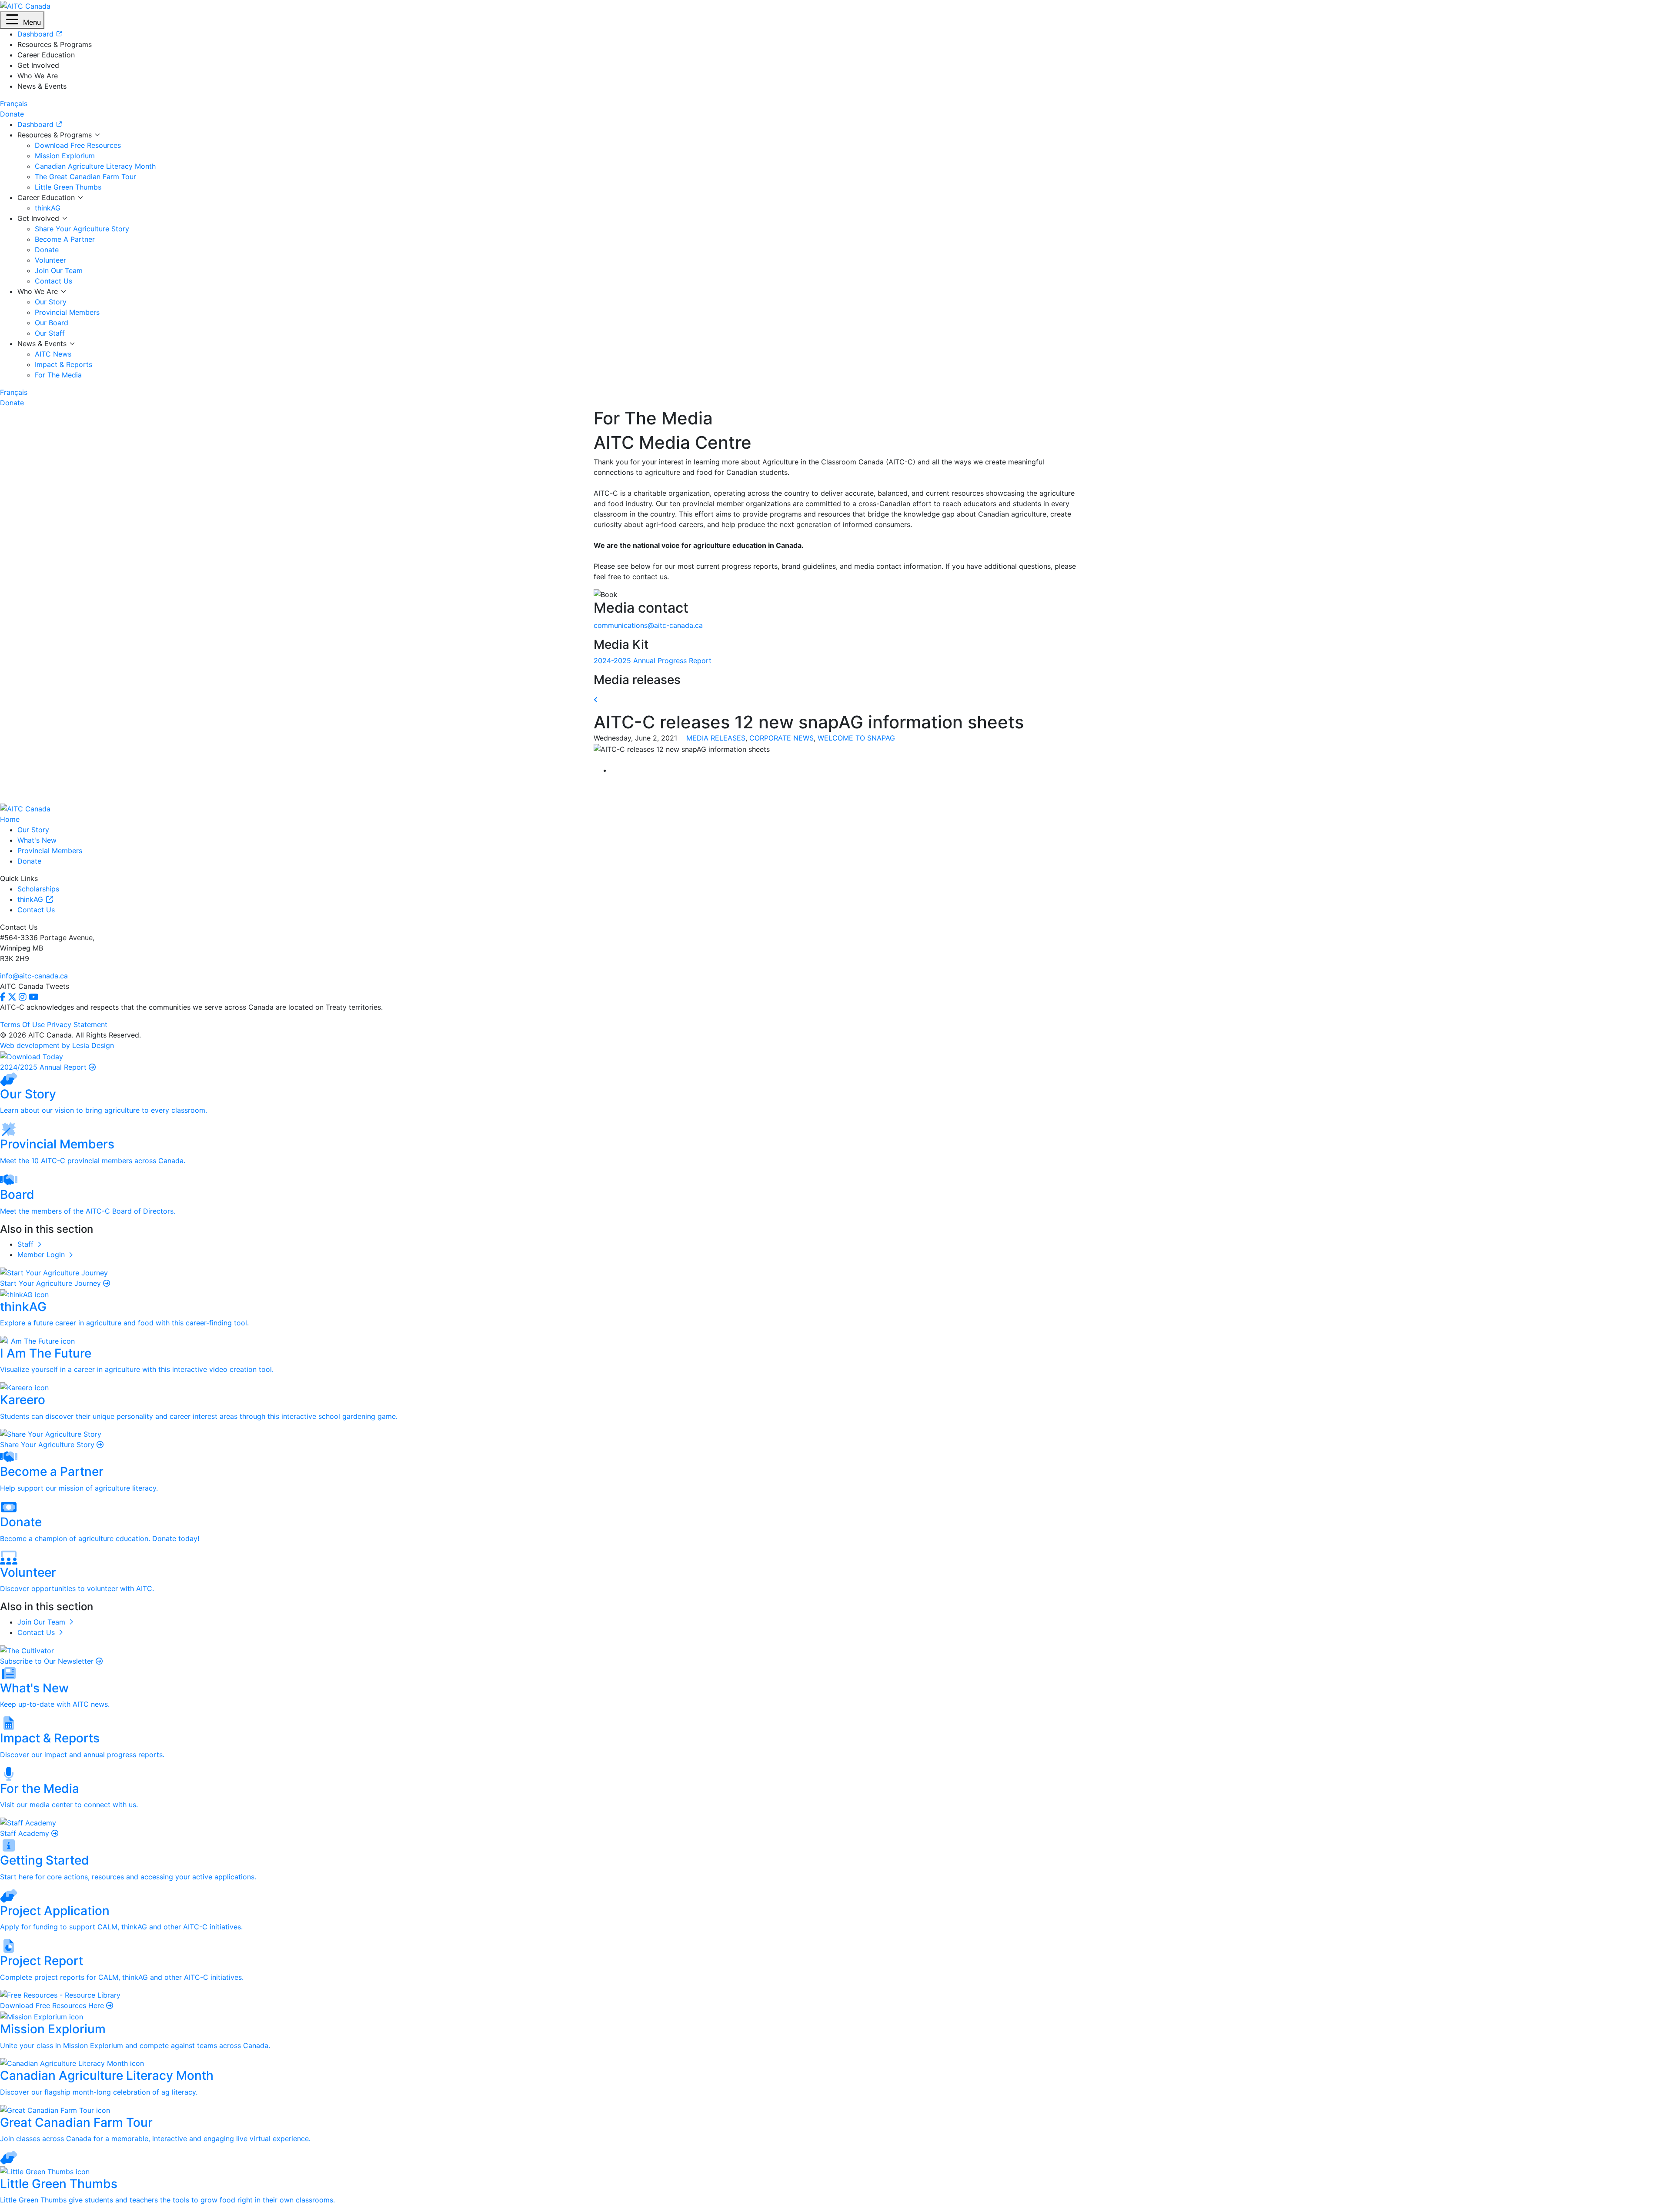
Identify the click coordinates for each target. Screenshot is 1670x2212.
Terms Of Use (22, 1024)
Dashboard (37, 124)
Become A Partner (65, 239)
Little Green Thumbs (68, 187)
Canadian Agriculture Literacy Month (95, 166)
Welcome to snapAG (856, 738)
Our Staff (50, 333)
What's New (37, 840)
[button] (22, 20)
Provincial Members (67, 312)
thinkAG (48, 208)
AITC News (53, 354)
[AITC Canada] (25, 5)
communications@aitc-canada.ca (648, 625)
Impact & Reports (63, 364)
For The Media (58, 375)
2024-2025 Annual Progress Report (653, 661)
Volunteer (50, 260)
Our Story (51, 302)
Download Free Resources (78, 145)
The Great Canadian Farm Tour (85, 177)
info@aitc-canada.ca (34, 976)
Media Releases (716, 738)
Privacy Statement (77, 1024)
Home (10, 819)
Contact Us (53, 281)
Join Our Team (59, 270)
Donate (47, 250)
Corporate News (782, 738)
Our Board (52, 323)
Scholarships (38, 889)
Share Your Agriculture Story (82, 229)
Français (14, 103)
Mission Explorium (65, 156)
